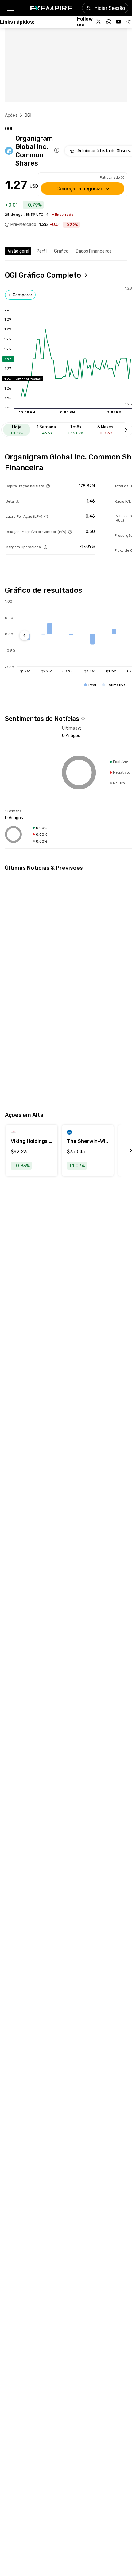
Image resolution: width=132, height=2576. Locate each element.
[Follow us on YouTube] (118, 22)
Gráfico (61, 251)
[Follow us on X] (99, 22)
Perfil (42, 251)
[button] (10, 8)
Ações (11, 115)
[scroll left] (124, 1151)
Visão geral (18, 251)
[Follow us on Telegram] (128, 22)
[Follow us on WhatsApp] (109, 22)
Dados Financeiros (94, 251)
